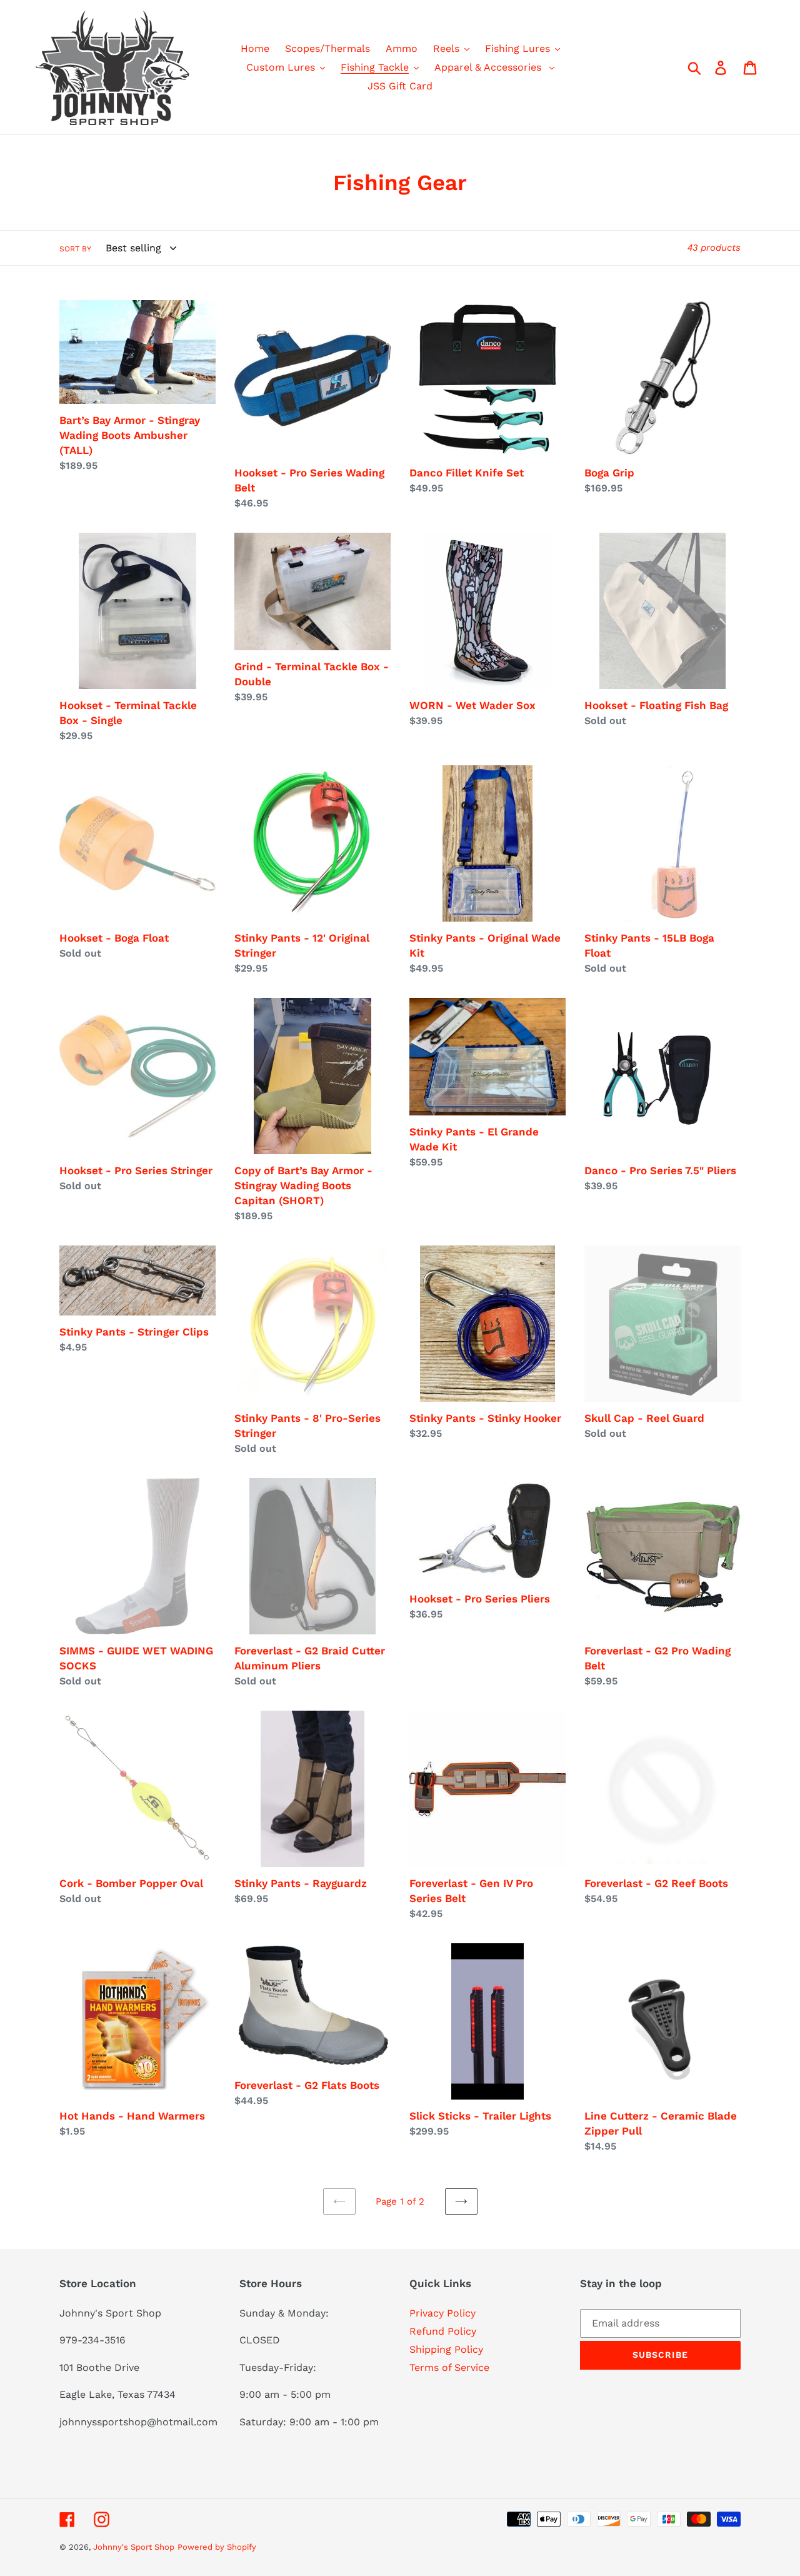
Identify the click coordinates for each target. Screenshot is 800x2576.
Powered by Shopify (217, 2547)
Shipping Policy (446, 2349)
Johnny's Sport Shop (134, 2547)
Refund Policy (443, 2331)
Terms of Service (449, 2367)
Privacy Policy (442, 2313)
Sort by (75, 249)
